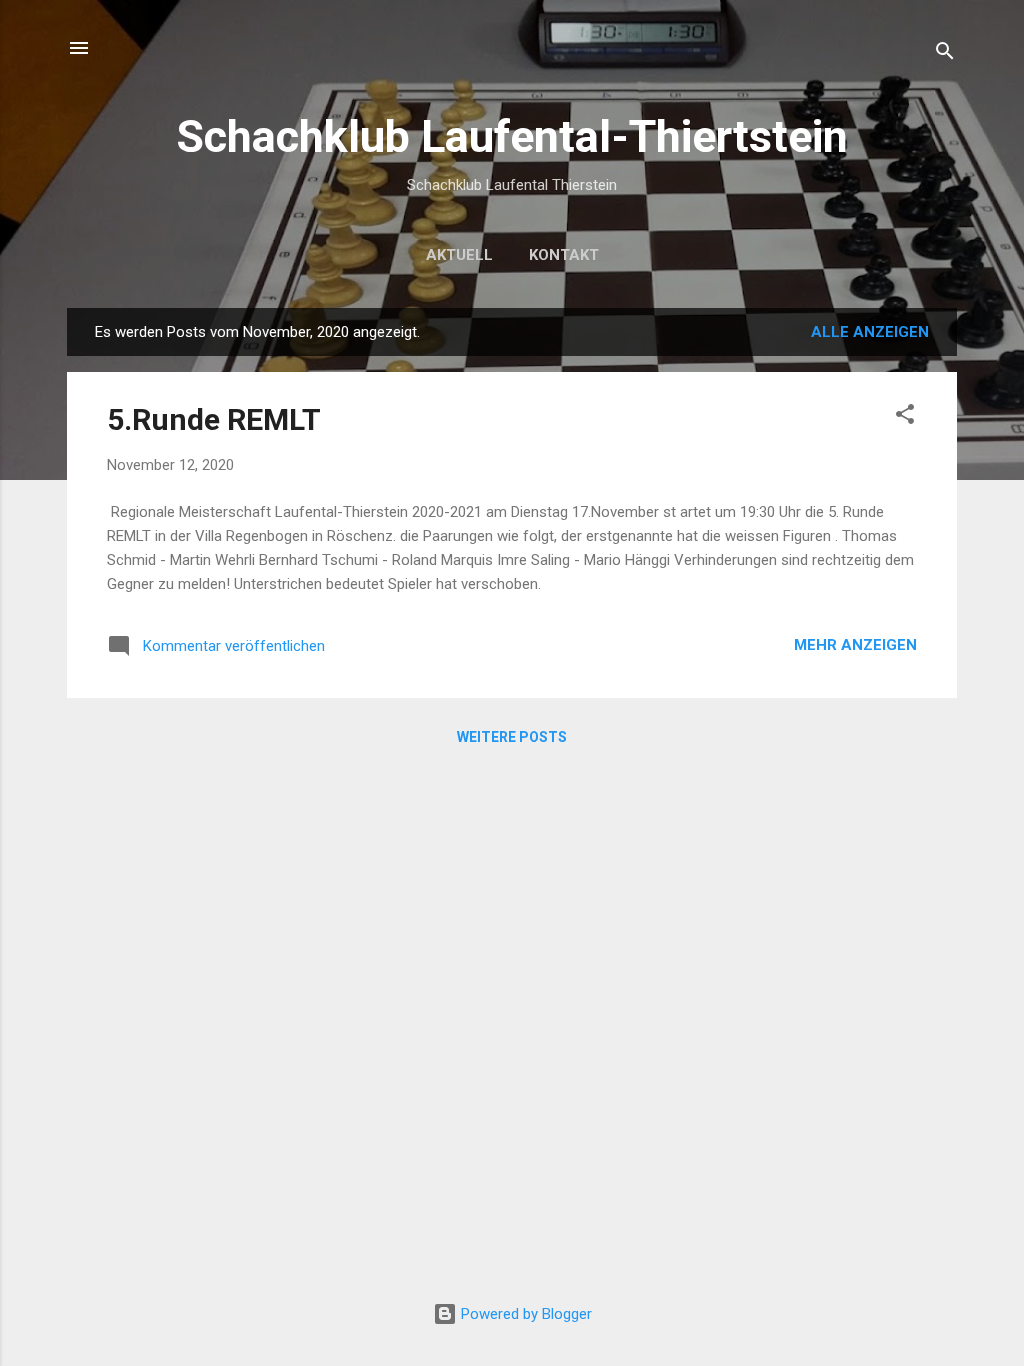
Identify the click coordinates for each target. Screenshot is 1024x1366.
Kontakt (564, 255)
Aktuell (459, 255)
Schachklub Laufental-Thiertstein (512, 136)
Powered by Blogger (524, 1314)
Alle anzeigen (870, 332)
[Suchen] (945, 54)
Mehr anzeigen (855, 645)
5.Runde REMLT (214, 419)
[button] (905, 417)
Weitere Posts (512, 737)
